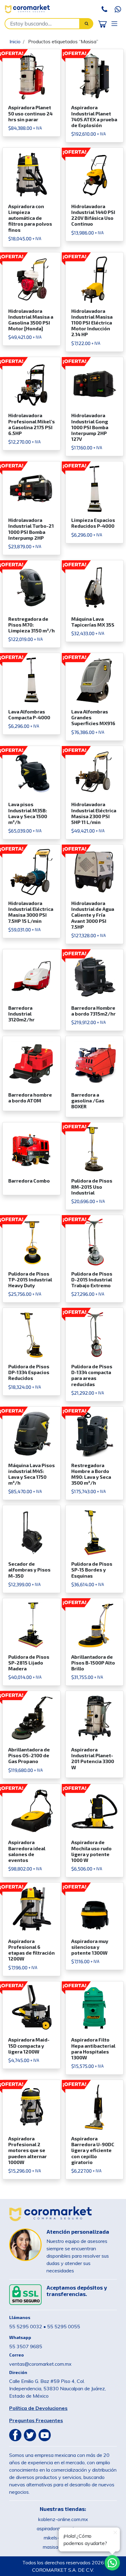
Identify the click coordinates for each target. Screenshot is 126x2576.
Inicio (15, 41)
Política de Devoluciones (38, 2408)
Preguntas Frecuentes (36, 2420)
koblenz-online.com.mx (63, 2519)
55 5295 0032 (26, 2326)
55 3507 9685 (26, 2346)
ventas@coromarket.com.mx (40, 2364)
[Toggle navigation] (114, 23)
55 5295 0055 (64, 2326)
